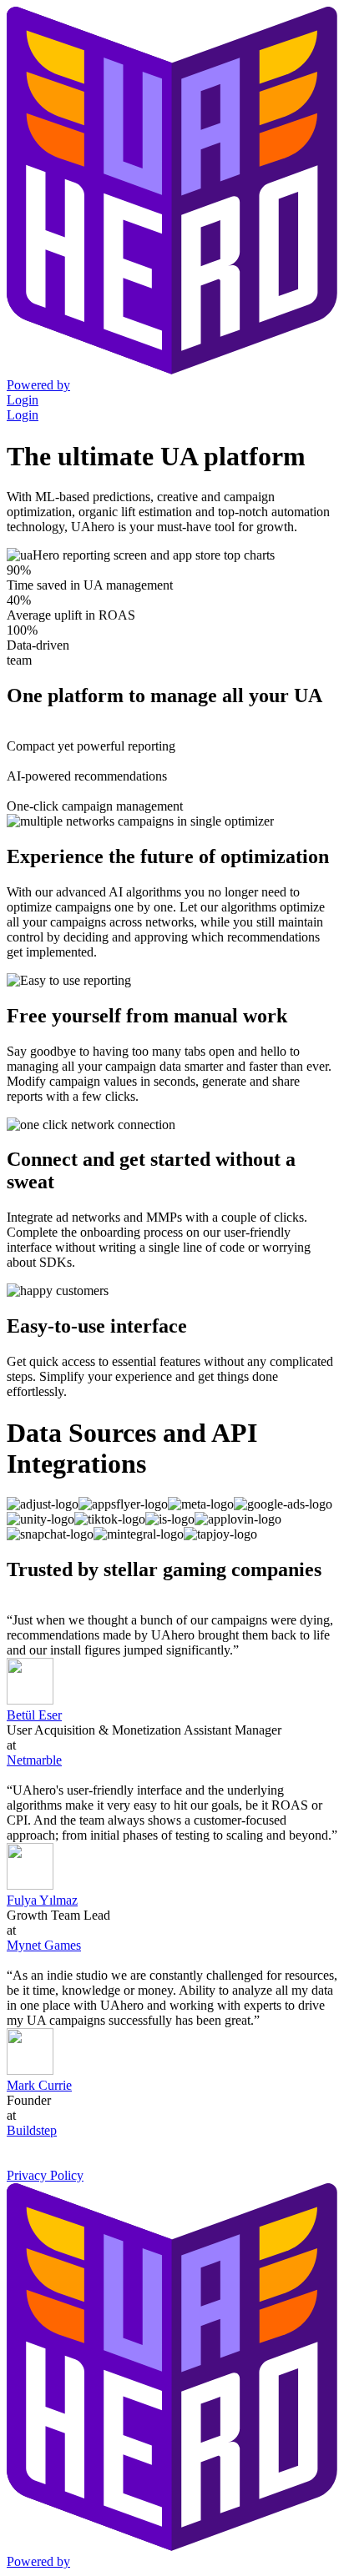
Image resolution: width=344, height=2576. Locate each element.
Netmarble (34, 1760)
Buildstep (32, 2130)
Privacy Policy (45, 2175)
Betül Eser (34, 1715)
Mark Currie (39, 2085)
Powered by (38, 385)
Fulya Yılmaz (42, 1900)
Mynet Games (44, 1945)
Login (23, 400)
